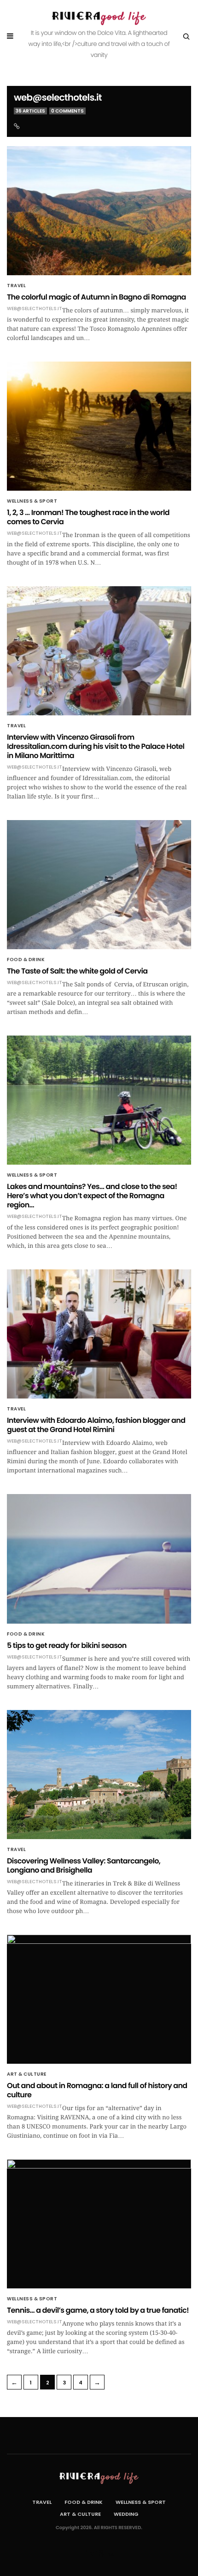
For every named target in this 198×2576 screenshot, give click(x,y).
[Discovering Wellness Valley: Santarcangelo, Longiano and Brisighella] (99, 1775)
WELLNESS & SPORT (32, 501)
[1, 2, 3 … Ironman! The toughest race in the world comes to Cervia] (99, 426)
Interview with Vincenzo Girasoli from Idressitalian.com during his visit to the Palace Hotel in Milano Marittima (96, 746)
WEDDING (126, 2514)
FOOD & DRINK (26, 960)
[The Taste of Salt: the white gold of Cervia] (99, 885)
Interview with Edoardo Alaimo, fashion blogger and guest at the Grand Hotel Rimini (96, 1425)
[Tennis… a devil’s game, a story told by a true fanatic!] (99, 2224)
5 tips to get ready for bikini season (67, 1645)
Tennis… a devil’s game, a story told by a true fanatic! (98, 2310)
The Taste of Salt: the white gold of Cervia (77, 971)
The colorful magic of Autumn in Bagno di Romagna (96, 297)
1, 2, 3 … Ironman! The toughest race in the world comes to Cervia (88, 517)
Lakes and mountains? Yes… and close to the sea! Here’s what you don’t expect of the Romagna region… (92, 1196)
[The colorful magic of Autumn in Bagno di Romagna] (99, 211)
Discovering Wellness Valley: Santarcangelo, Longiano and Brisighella (84, 1865)
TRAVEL (16, 286)
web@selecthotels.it (58, 97)
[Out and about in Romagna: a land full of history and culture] (99, 1999)
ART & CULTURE (27, 2074)
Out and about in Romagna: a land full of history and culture (97, 2090)
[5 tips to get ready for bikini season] (99, 1559)
